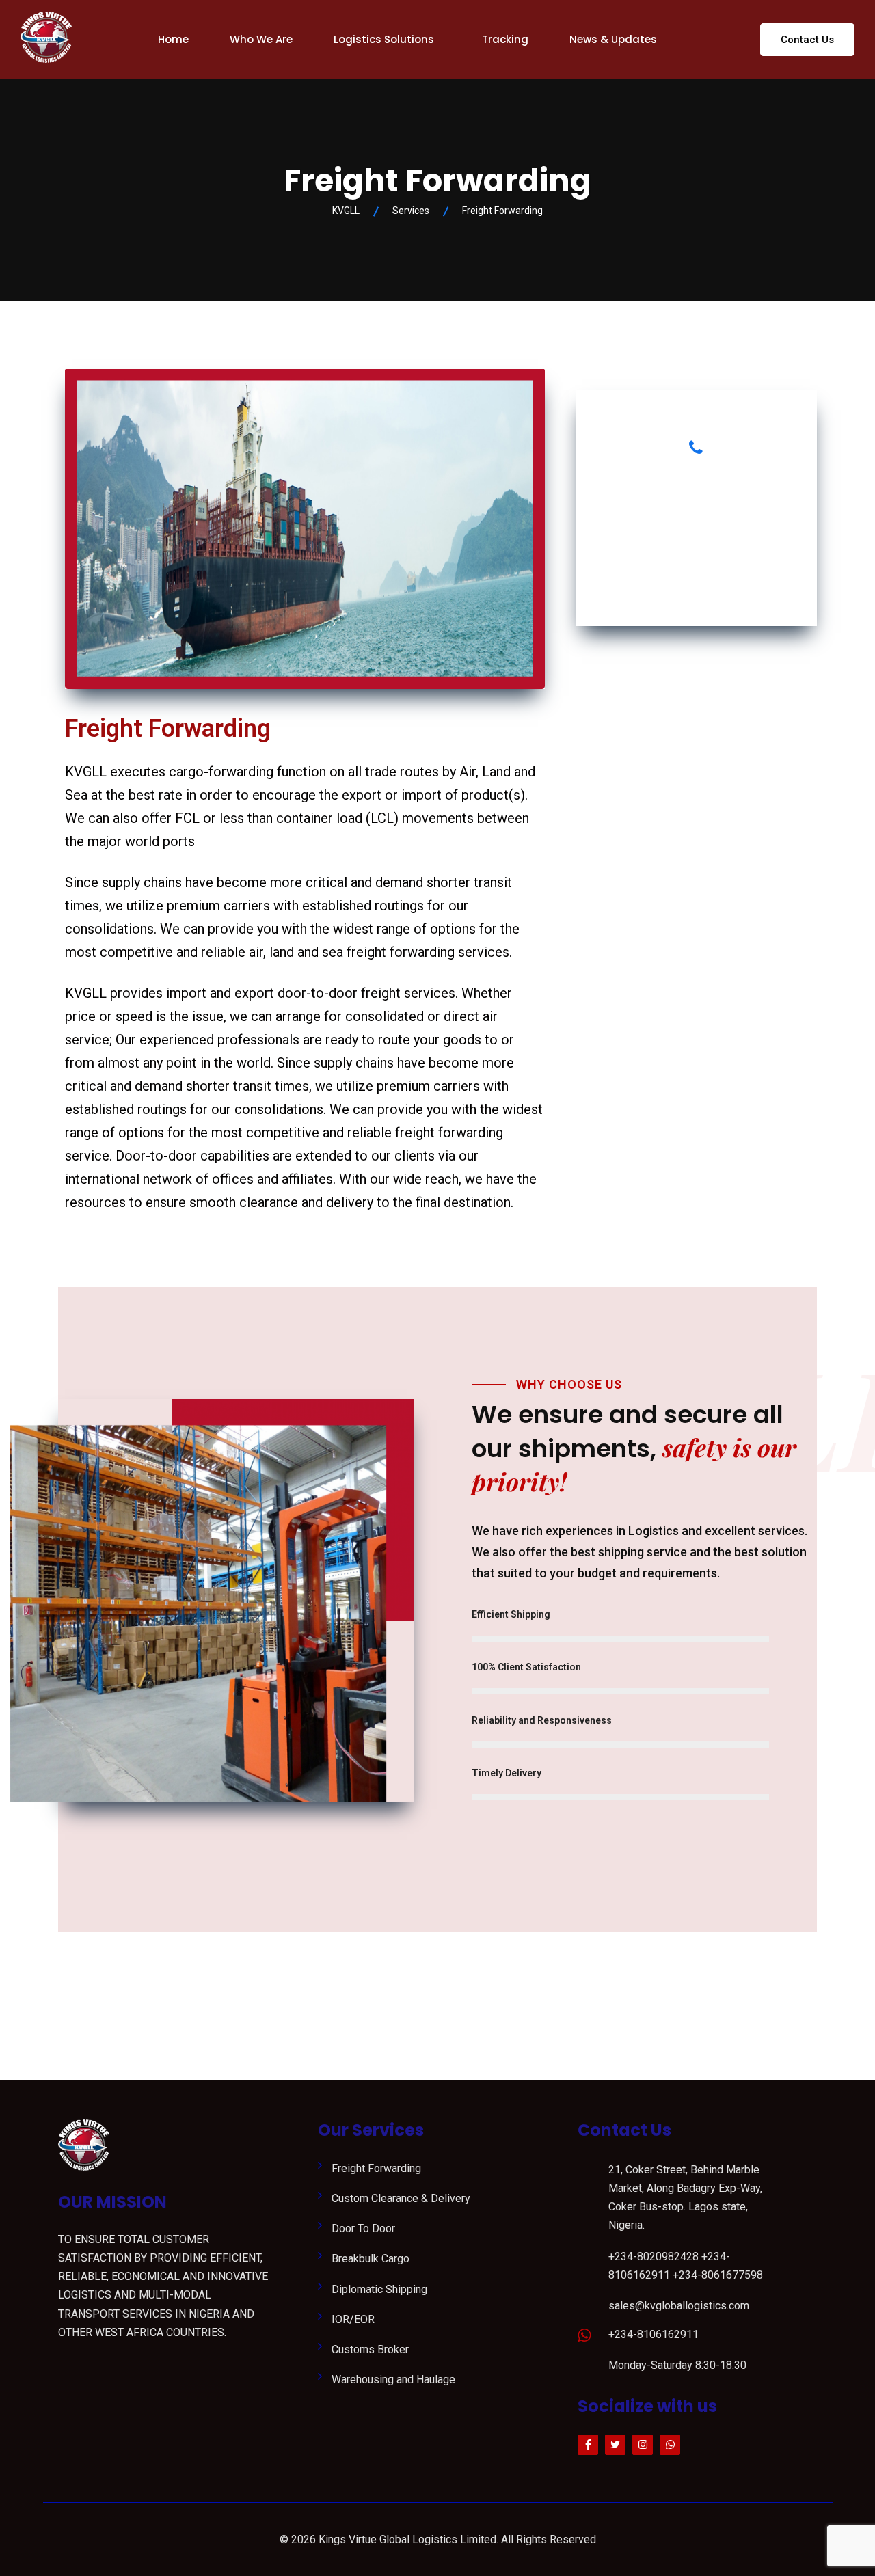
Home (173, 39)
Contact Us (807, 40)
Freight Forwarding (376, 2168)
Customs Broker (370, 2349)
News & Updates (613, 39)
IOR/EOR (353, 2319)
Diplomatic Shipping (379, 2289)
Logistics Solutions (384, 39)
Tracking (505, 39)
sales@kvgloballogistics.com (679, 2306)
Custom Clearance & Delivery (401, 2198)
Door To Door (363, 2228)
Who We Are (261, 39)
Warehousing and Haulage (393, 2380)
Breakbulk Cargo (371, 2259)
